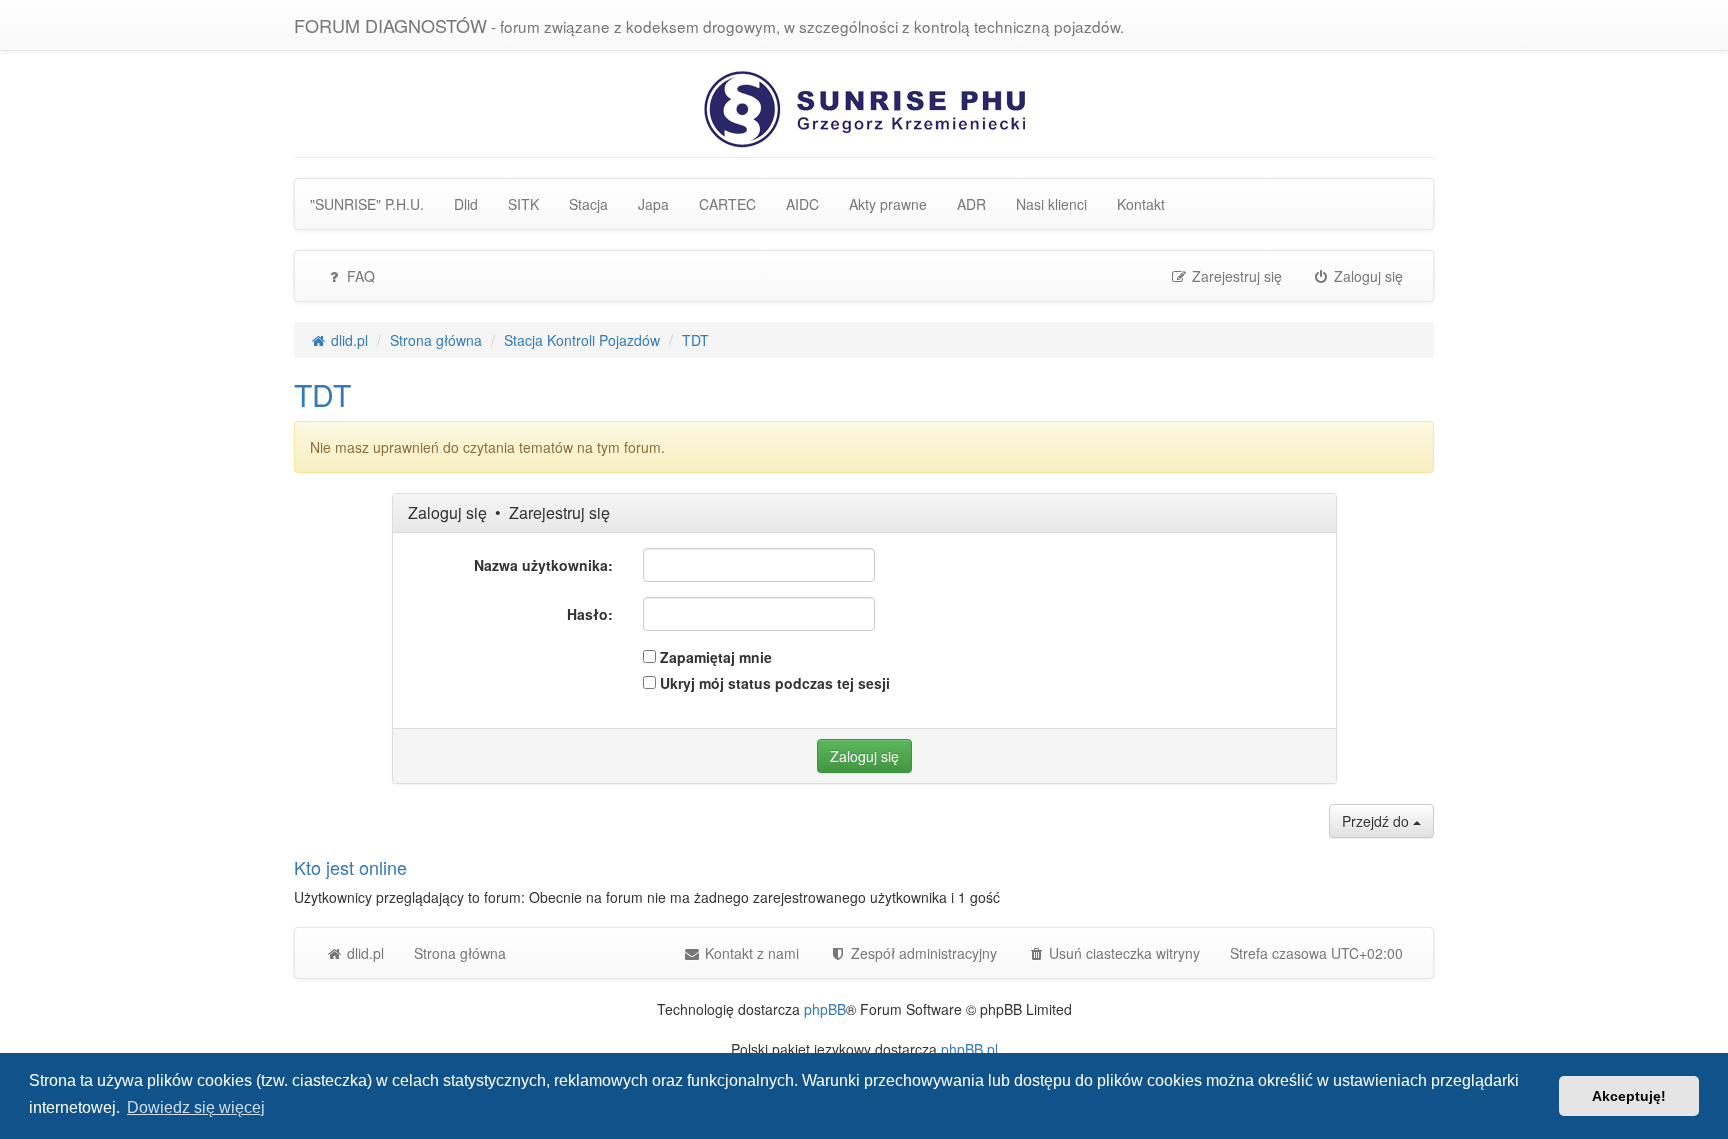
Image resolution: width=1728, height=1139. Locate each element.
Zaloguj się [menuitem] (1366, 276)
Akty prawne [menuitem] (888, 204)
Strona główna (460, 953)
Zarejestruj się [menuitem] (1235, 276)
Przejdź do (1377, 821)
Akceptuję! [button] (1629, 1096)
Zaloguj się (447, 512)
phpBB (825, 1009)
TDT (322, 394)
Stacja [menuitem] (588, 204)
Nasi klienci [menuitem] (1051, 204)
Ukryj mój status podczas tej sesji (773, 683)
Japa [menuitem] (653, 204)
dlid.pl (363, 953)
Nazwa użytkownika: (543, 565)
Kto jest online (350, 867)
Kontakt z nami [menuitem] (750, 953)
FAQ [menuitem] (359, 276)
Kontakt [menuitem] (1141, 204)
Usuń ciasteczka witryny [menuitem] (1122, 953)
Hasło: (590, 614)
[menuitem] (913, 953)
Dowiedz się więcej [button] (196, 1107)
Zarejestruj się (559, 512)
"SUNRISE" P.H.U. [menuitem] (367, 204)
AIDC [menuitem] (802, 204)
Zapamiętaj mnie (714, 657)
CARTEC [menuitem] (727, 204)
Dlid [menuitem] (466, 204)
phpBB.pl (969, 1049)
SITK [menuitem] (523, 204)
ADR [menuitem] (971, 204)
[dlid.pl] (864, 107)
